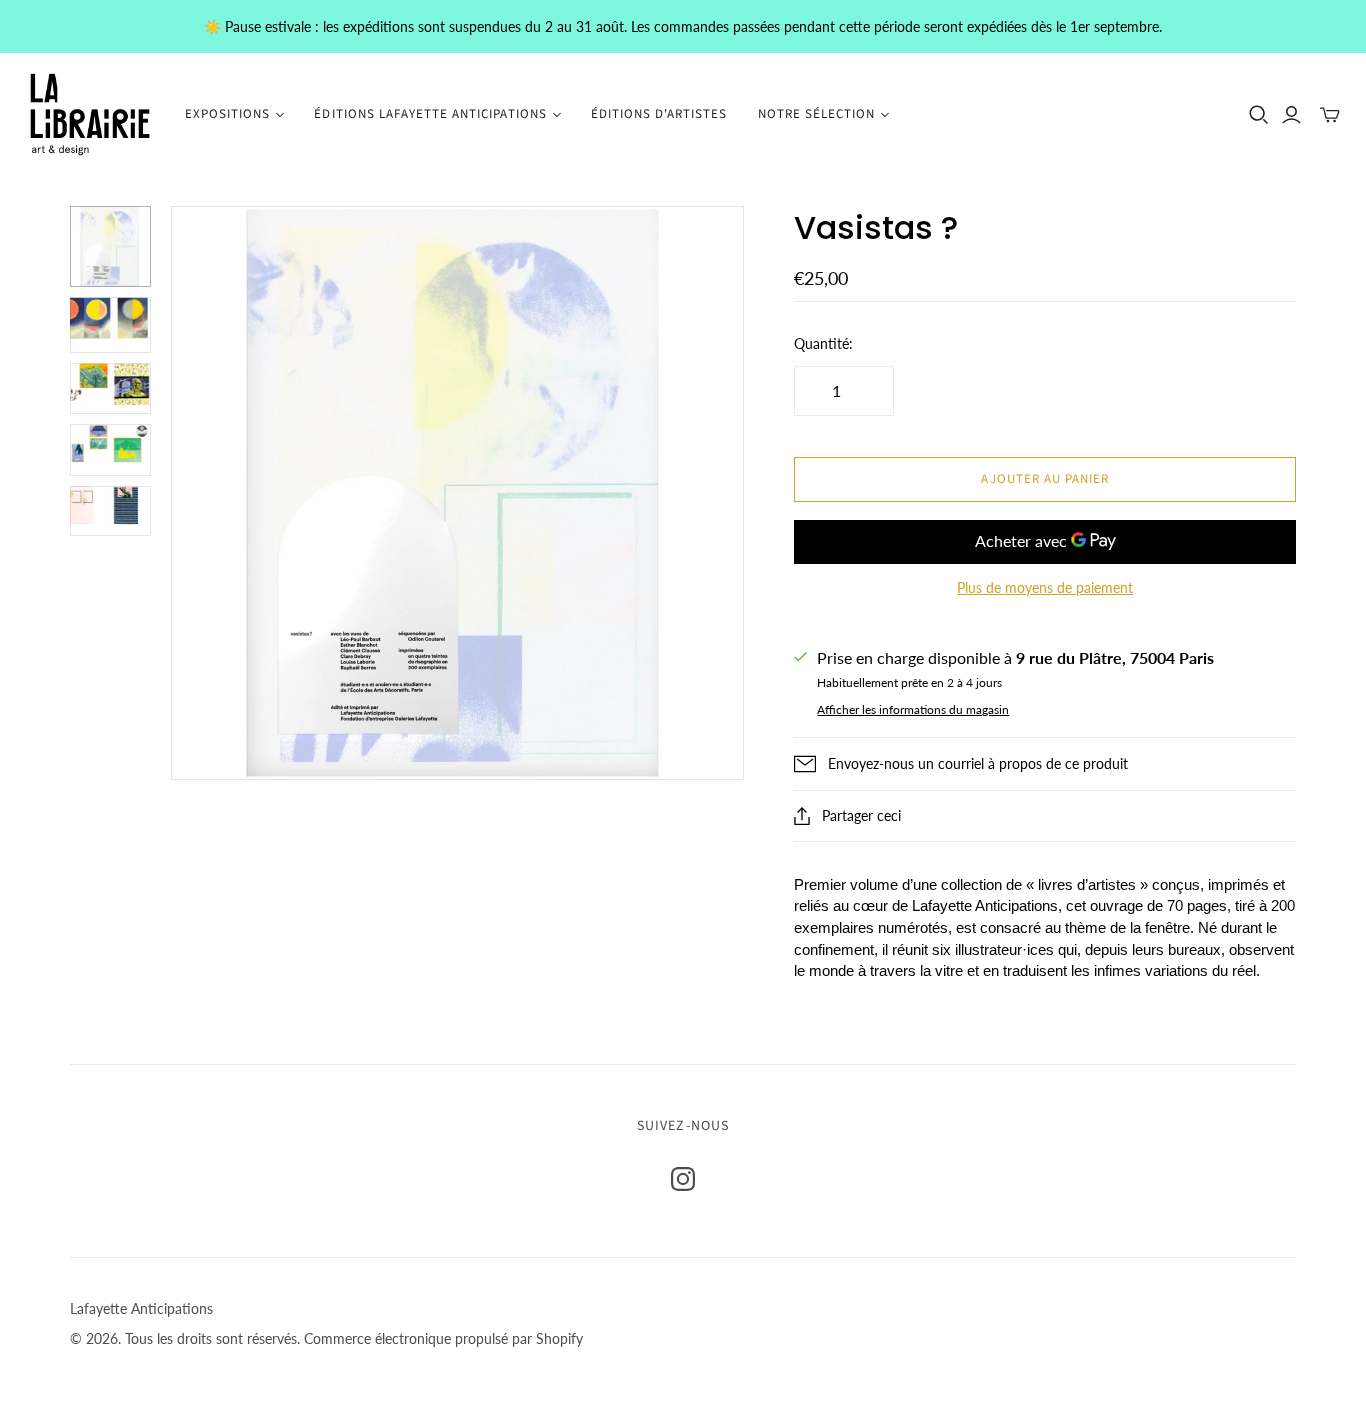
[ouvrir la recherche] (1259, 115)
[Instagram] (683, 1179)
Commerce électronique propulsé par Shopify (443, 1338)
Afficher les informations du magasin (913, 709)
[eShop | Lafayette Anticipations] (90, 114)
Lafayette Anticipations (141, 1308)
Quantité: (823, 343)
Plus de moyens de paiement (1045, 587)
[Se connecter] (1291, 115)
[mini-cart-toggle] (1330, 115)
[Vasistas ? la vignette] (110, 246)
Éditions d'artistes (659, 114)
